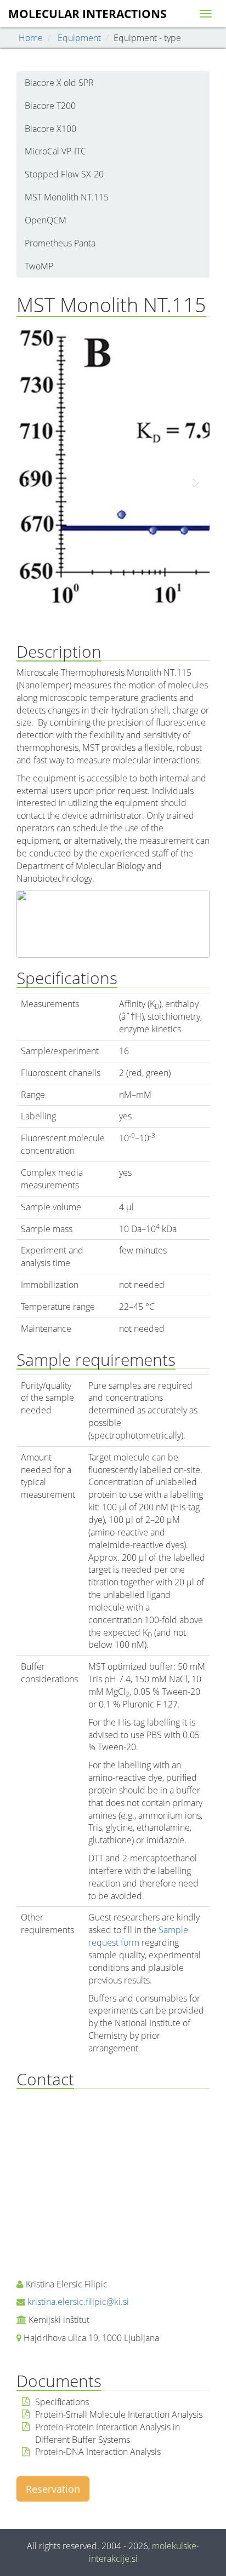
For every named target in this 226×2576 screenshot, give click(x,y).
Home (31, 38)
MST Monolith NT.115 (67, 197)
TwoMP (39, 266)
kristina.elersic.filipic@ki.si (78, 2302)
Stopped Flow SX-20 (64, 174)
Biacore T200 (50, 106)
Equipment (79, 38)
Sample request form (138, 1936)
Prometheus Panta (60, 243)
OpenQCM (46, 220)
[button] (31, 481)
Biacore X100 (50, 129)
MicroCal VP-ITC (55, 151)
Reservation (53, 2489)
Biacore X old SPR (59, 83)
